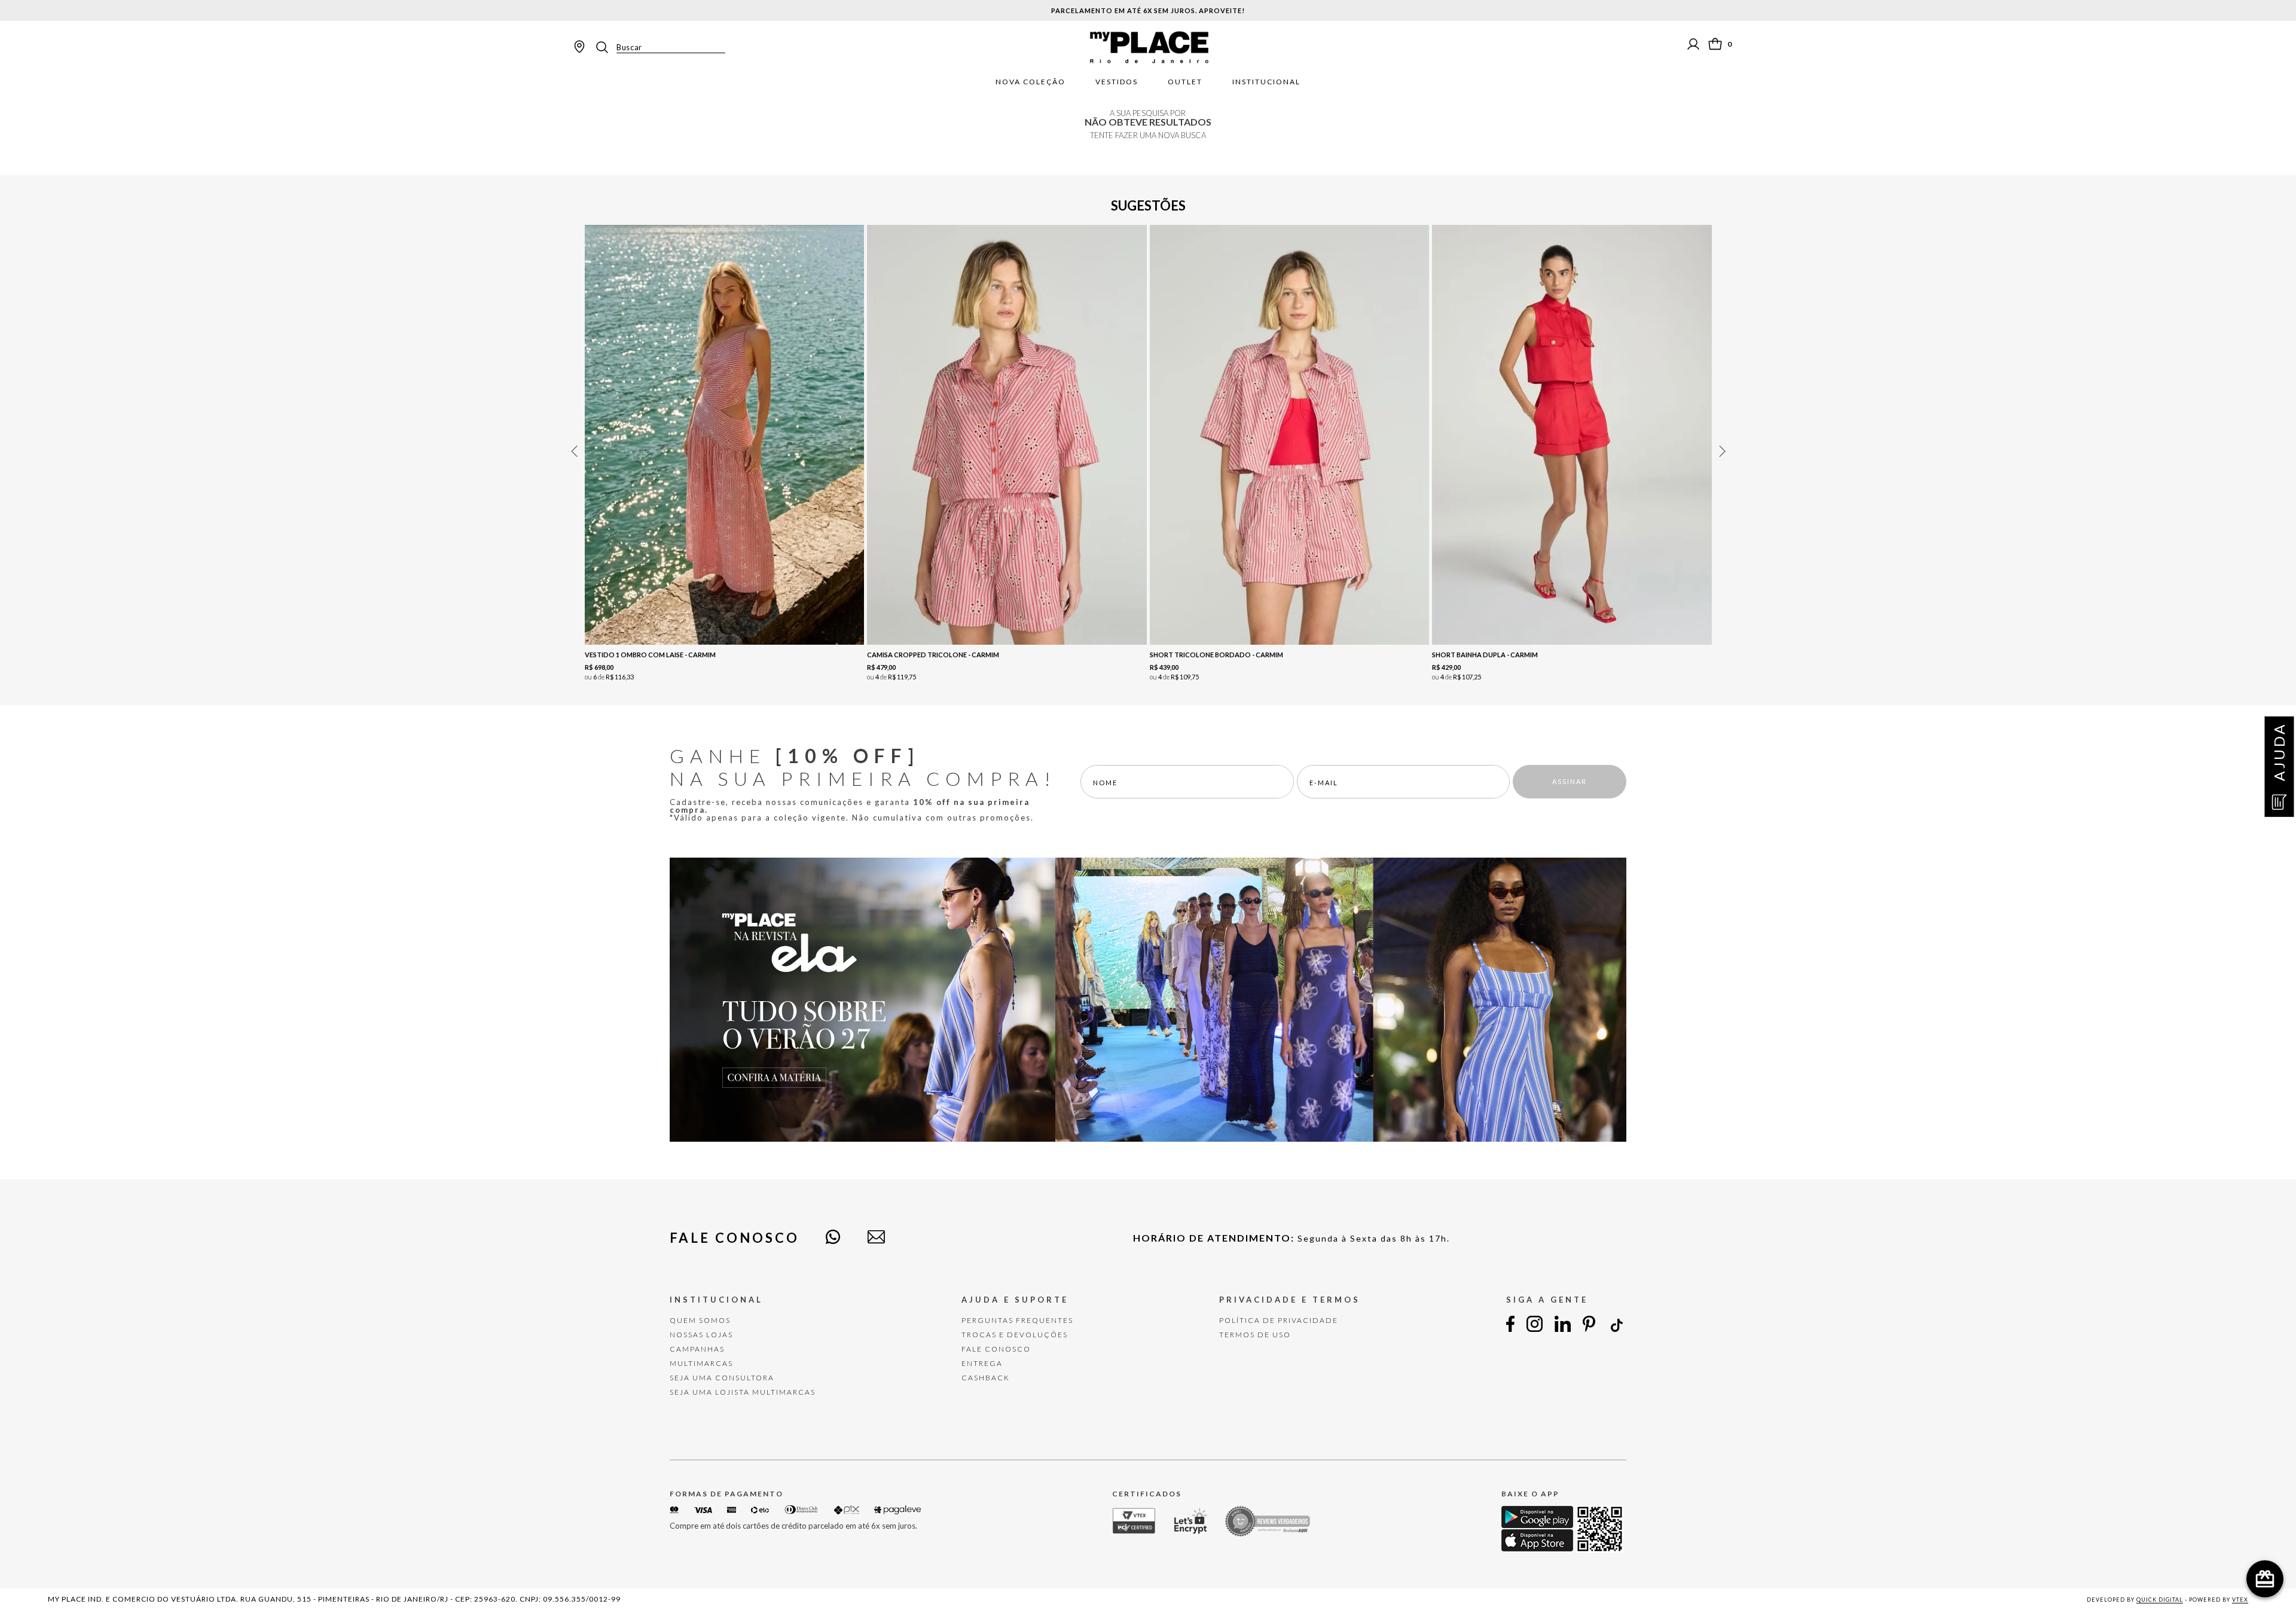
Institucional (1266, 82)
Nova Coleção (1031, 82)
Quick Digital (2160, 1600)
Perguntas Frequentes (1017, 1320)
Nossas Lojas (701, 1335)
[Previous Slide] (574, 451)
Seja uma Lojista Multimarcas (743, 1392)
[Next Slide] (1722, 451)
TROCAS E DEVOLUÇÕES (1015, 1335)
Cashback (986, 1378)
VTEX (2240, 1600)
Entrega (982, 1363)
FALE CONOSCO (996, 1349)
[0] (1715, 44)
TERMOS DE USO (1255, 1335)
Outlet (1185, 82)
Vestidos (1117, 82)
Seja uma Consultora (722, 1378)
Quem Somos (700, 1320)
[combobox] (660, 47)
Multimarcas (701, 1363)
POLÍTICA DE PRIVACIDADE (1279, 1320)
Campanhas (697, 1349)
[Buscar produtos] (606, 47)
